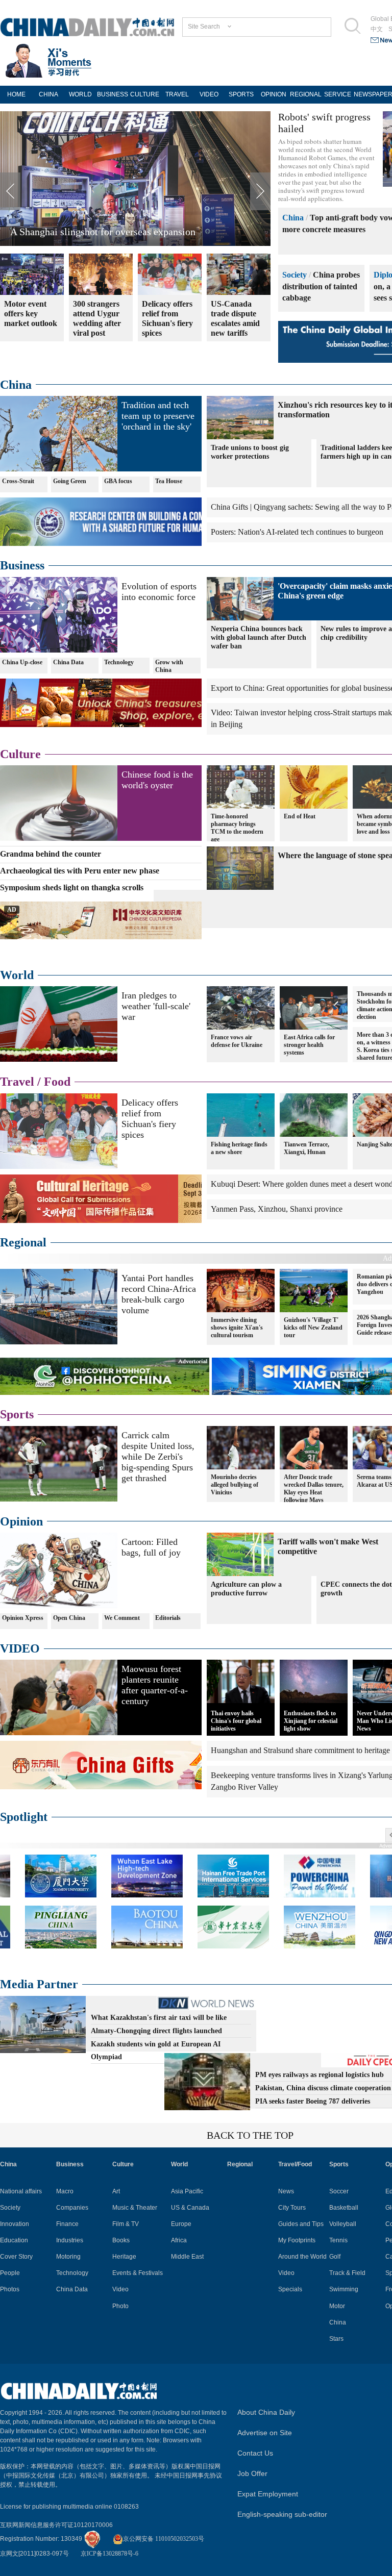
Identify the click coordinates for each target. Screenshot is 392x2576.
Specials (290, 2289)
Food (57, 1082)
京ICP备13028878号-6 (109, 2554)
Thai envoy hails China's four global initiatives (236, 1721)
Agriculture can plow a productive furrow (246, 1589)
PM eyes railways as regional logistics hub (320, 2075)
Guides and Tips (301, 2224)
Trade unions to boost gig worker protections (250, 452)
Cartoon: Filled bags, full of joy (151, 1547)
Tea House (169, 481)
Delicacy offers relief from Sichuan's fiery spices (150, 1119)
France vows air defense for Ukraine (237, 1041)
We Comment (122, 1618)
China (293, 218)
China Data (68, 662)
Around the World (302, 2257)
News (286, 2191)
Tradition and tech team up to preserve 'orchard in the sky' (158, 416)
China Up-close (22, 662)
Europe (181, 2224)
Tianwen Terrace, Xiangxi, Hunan (307, 1148)
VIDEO (209, 94)
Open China (69, 1618)
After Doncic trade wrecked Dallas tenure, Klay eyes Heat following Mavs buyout (314, 1492)
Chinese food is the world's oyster (157, 780)
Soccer (339, 2191)
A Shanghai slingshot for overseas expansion (103, 232)
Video (120, 2289)
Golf (335, 2257)
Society (295, 275)
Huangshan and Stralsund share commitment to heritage (300, 1750)
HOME (16, 94)
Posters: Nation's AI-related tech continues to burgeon (297, 532)
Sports (17, 1414)
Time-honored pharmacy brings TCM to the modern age (237, 828)
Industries (70, 2240)
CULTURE (145, 94)
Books (121, 2240)
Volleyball (343, 2224)
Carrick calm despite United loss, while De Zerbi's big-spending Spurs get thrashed (158, 1457)
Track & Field (347, 2273)
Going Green (70, 481)
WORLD (80, 94)
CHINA (48, 94)
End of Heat (300, 816)
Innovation (15, 2224)
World (17, 975)
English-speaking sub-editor (282, 2514)
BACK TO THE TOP (250, 2135)
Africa (179, 2240)
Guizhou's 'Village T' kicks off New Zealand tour (313, 1328)
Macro (65, 2191)
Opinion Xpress (23, 1618)
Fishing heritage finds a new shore (239, 1148)
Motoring (68, 2257)
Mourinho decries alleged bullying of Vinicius (235, 1485)
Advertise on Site (265, 2433)
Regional (23, 1242)
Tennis (338, 2240)
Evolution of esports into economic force (159, 592)
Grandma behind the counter (51, 854)
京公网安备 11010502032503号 (164, 2539)
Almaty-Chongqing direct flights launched (156, 2031)
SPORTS (241, 94)
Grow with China (169, 666)
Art (116, 2191)
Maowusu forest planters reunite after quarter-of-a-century (155, 1685)
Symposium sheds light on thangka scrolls (72, 887)
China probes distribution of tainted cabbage (321, 286)
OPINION (274, 94)
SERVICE (338, 94)
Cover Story (16, 2257)
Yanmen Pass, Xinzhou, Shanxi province (277, 1209)
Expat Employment (268, 2494)
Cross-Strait (18, 481)
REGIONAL (306, 94)
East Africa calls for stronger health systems (309, 1045)
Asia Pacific (187, 2191)
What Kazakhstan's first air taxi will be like (159, 2018)
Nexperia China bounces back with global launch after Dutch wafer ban (259, 637)
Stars (336, 2339)
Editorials (168, 1618)
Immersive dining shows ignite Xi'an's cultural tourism (237, 1328)
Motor (337, 2306)
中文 (377, 29)
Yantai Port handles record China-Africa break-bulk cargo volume (159, 1294)
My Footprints (297, 2240)
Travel (17, 1082)
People (10, 2273)
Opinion (21, 1521)
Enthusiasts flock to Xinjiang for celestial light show (311, 1721)
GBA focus (118, 481)
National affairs (21, 2191)
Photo (120, 2306)
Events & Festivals (138, 2273)
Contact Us (255, 2453)
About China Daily (266, 2412)
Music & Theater (135, 2208)
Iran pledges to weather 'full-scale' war (156, 1006)
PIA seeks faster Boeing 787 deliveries (313, 2101)
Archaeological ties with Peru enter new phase (80, 871)
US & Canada (190, 2208)
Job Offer (252, 2473)
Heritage (124, 2257)
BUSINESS (113, 94)
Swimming (344, 2289)
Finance (67, 2224)
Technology (119, 662)
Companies (72, 2208)
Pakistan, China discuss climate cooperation (323, 2088)
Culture (20, 754)
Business (22, 565)
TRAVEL (177, 94)
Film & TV (126, 2224)
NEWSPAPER (370, 94)
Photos (10, 2289)
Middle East (187, 2257)
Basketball (344, 2208)
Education (14, 2240)
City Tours (292, 2208)
